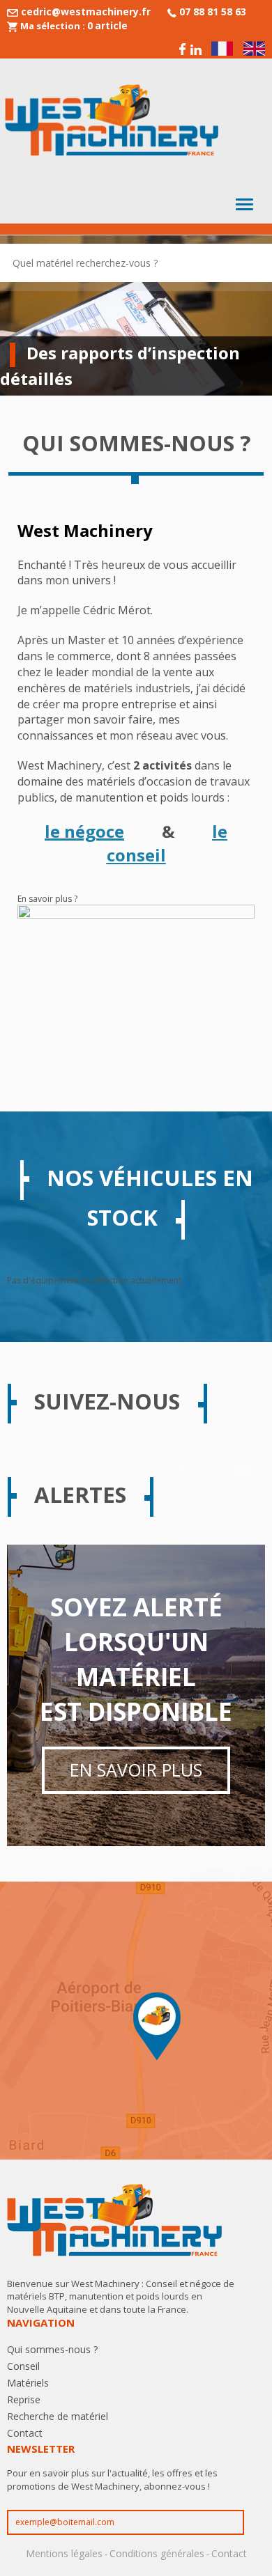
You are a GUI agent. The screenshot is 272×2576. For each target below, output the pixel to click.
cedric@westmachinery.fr (86, 11)
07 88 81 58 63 (213, 11)
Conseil (23, 2366)
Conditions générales (157, 2553)
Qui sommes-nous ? (52, 2349)
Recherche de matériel (58, 2416)
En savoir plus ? (47, 899)
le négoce (84, 831)
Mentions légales (64, 2553)
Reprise (24, 2399)
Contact (25, 2433)
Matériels (28, 2383)
